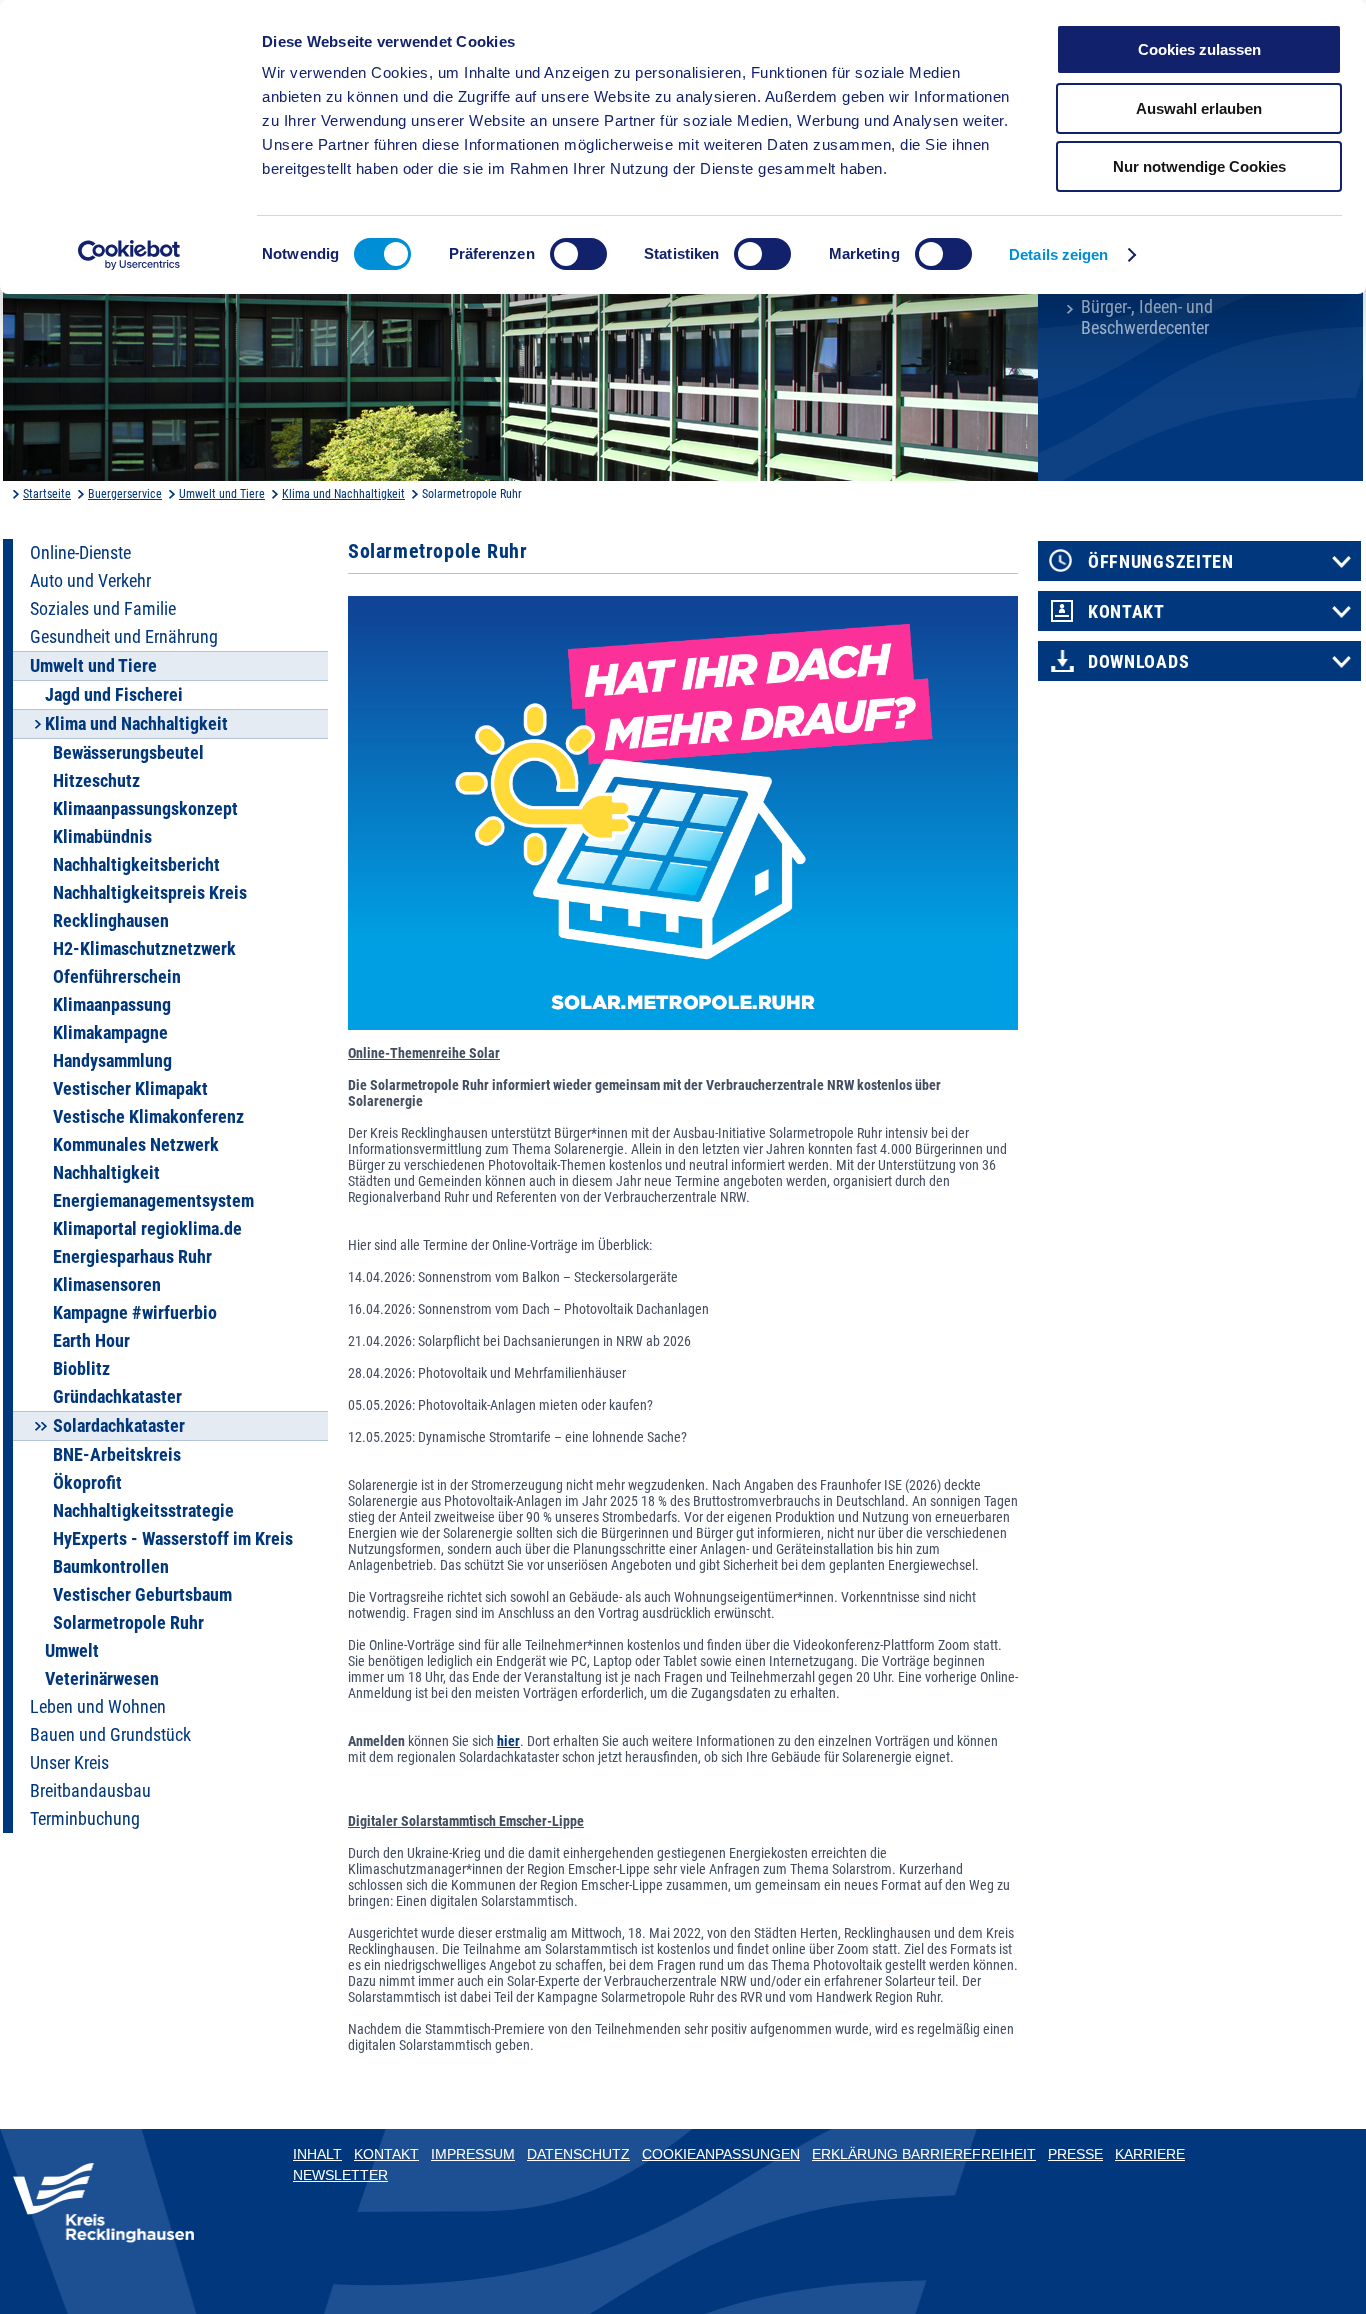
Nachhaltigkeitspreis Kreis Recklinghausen (150, 907)
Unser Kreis (69, 1763)
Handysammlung (112, 1061)
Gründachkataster (117, 1397)
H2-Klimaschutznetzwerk (144, 949)
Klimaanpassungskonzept (145, 809)
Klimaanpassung (112, 1005)
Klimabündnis (102, 837)
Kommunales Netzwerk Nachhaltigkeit (136, 1159)
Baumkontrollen (111, 1567)
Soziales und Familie (103, 609)
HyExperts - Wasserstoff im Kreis (173, 1539)
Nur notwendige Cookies (1199, 166)
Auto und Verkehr (90, 581)
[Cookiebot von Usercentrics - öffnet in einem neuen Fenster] (129, 255)
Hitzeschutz (96, 781)
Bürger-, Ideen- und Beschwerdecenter (1147, 317)
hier (508, 1741)
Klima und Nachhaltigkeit (343, 494)
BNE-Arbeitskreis (117, 1455)
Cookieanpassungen (721, 2154)
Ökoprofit (87, 1483)
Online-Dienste (80, 553)
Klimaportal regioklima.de (147, 1229)
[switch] (578, 254)
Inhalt (317, 2154)
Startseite (47, 494)
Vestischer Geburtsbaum (142, 1595)
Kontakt (1126, 612)
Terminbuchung (85, 1819)
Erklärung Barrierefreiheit (924, 2154)
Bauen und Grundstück (110, 1735)
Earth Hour (91, 1341)
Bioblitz (81, 1369)
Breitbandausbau (90, 1791)
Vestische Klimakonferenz (148, 1117)
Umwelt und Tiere (222, 494)
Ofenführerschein (117, 977)
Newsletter (340, 2175)
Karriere (1150, 2154)
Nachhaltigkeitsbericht (136, 865)
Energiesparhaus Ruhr (132, 1257)
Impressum (473, 2154)
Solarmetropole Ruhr (128, 1623)
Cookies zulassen (1199, 49)
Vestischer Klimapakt (130, 1089)
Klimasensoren (107, 1285)
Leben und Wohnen (98, 1707)
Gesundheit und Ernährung (124, 637)
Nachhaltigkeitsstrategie (143, 1511)
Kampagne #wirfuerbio (135, 1313)
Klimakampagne (110, 1033)
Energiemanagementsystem (153, 1201)
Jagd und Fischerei (114, 695)
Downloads (1138, 662)
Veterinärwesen (102, 1679)
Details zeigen (1058, 254)
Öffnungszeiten (1161, 562)
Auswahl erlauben (1199, 108)
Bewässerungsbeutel (128, 753)
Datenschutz (578, 2154)
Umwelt (72, 1651)
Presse (1075, 2154)
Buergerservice (125, 494)
